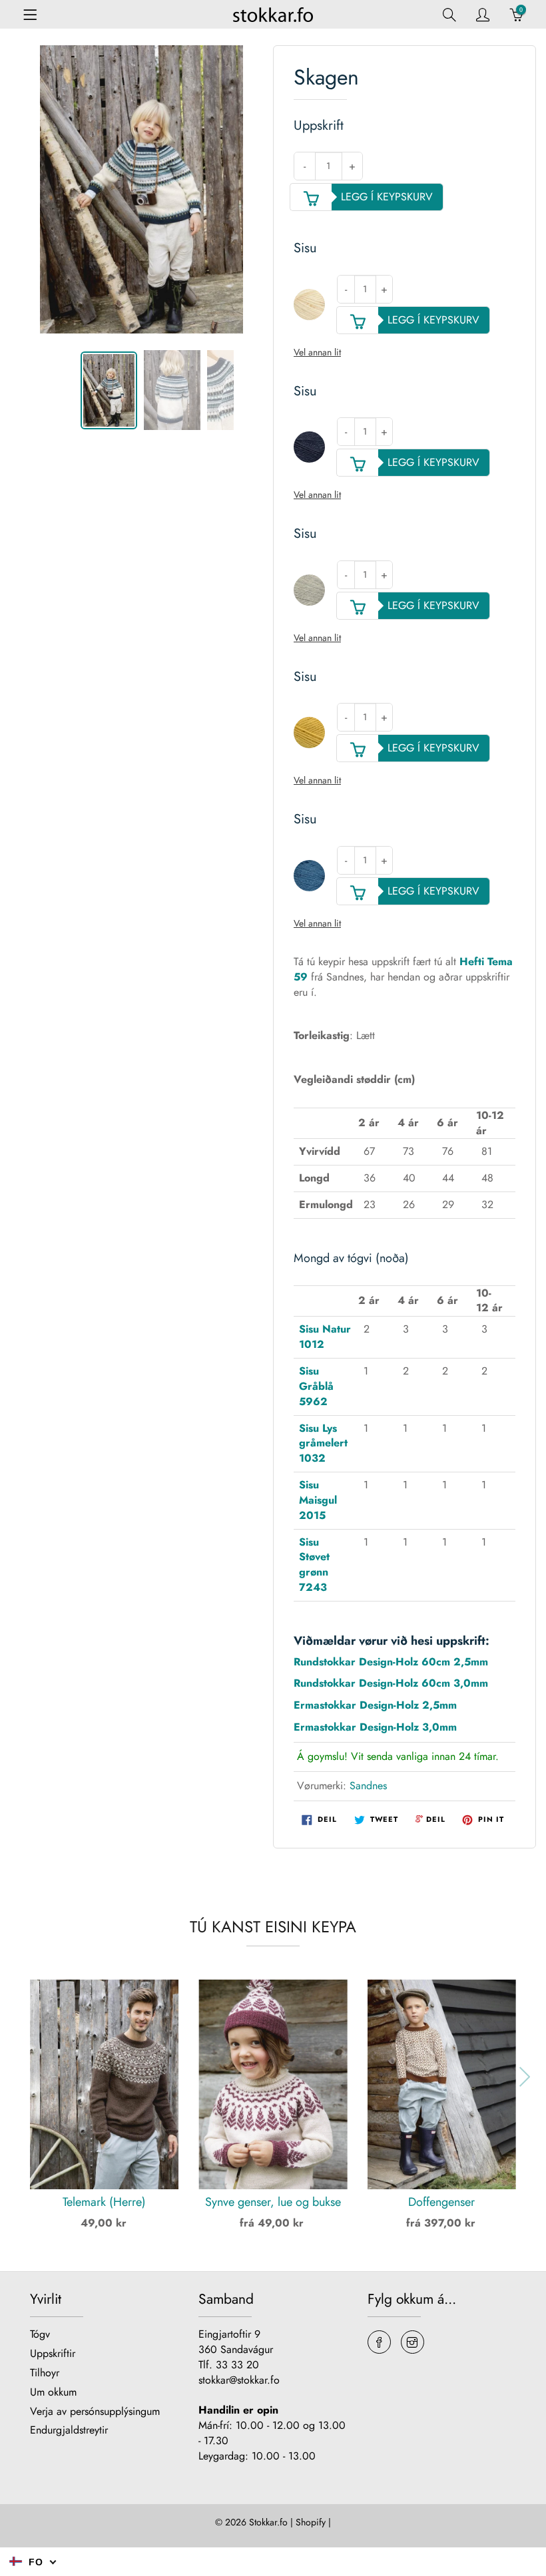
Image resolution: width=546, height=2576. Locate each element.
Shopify (311, 2522)
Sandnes (368, 1786)
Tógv (40, 2334)
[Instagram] (412, 2342)
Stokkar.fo (268, 2522)
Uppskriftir (53, 2353)
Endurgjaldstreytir (69, 2430)
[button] (19, 2077)
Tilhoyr (45, 2373)
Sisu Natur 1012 (325, 1337)
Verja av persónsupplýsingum (95, 2411)
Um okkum (53, 2392)
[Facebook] (379, 2342)
